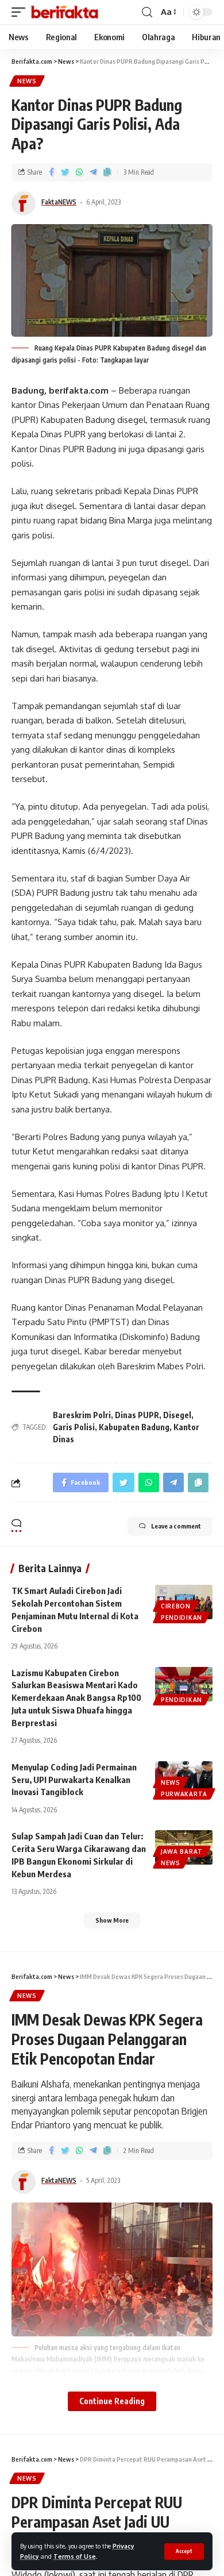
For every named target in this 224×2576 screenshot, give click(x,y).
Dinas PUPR (137, 1415)
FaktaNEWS (59, 202)
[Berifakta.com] (65, 12)
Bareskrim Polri (82, 1415)
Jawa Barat (182, 1851)
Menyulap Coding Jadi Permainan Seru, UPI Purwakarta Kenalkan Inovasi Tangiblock (74, 1780)
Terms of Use (75, 2556)
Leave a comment (176, 1526)
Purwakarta (184, 1794)
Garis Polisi (74, 1427)
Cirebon (176, 1606)
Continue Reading (112, 2401)
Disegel (177, 1415)
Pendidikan (181, 1618)
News (27, 81)
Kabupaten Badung (134, 1427)
